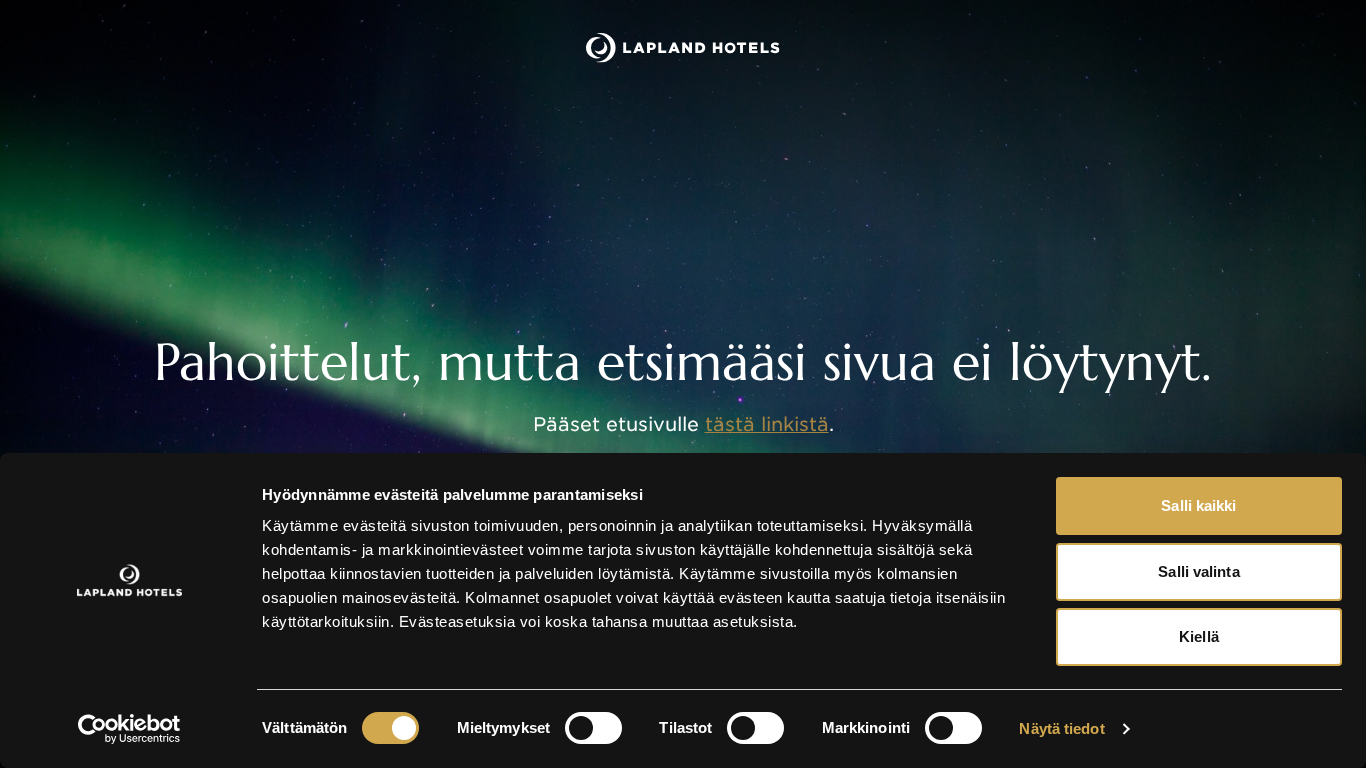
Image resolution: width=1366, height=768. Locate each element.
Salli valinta (1198, 571)
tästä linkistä (767, 424)
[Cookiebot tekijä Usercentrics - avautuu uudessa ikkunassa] (129, 729)
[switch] (593, 728)
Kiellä (1199, 636)
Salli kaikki (1198, 505)
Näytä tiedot (1061, 728)
